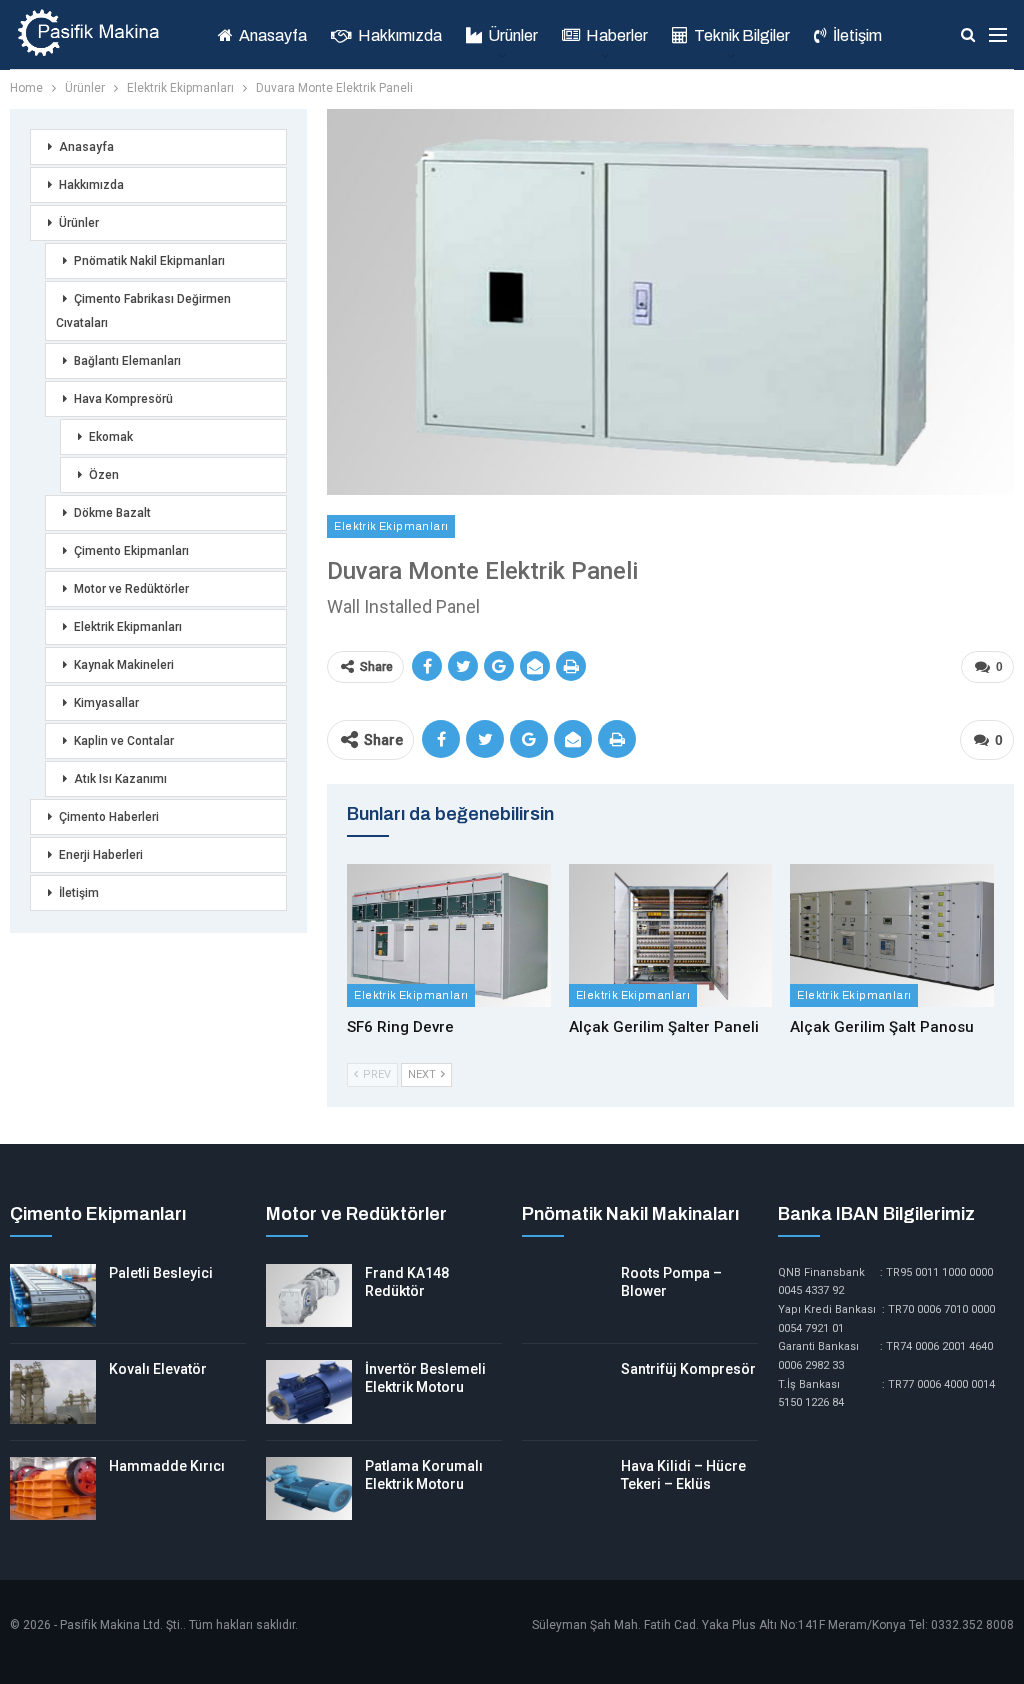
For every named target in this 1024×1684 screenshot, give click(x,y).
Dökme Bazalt (112, 513)
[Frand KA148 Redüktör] (309, 1296)
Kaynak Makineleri (124, 665)
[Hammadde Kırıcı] (53, 1489)
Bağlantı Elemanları (127, 361)
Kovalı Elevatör (158, 1369)
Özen (104, 475)
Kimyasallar (106, 703)
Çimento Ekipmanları (131, 551)
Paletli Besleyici (161, 1273)
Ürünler (513, 35)
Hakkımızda (400, 35)
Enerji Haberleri (101, 855)
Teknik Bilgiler (742, 35)
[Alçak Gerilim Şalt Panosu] (892, 935)
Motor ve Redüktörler (131, 589)
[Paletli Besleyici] (53, 1296)
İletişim (857, 35)
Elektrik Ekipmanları (391, 526)
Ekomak (111, 437)
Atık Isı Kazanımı (120, 779)
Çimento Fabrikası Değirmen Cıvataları (143, 311)
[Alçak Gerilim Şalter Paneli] (671, 935)
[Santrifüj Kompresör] (565, 1392)
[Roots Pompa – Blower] (565, 1296)
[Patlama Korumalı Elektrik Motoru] (309, 1489)
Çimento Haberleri (109, 817)
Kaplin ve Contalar (124, 741)
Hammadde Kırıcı (167, 1466)
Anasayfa (273, 35)
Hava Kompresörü (123, 399)
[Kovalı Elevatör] (53, 1392)
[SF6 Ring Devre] (449, 935)
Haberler (617, 35)
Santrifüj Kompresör (688, 1369)
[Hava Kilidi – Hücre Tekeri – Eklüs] (565, 1489)
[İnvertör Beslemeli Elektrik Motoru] (309, 1392)
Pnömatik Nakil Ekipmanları (149, 261)
